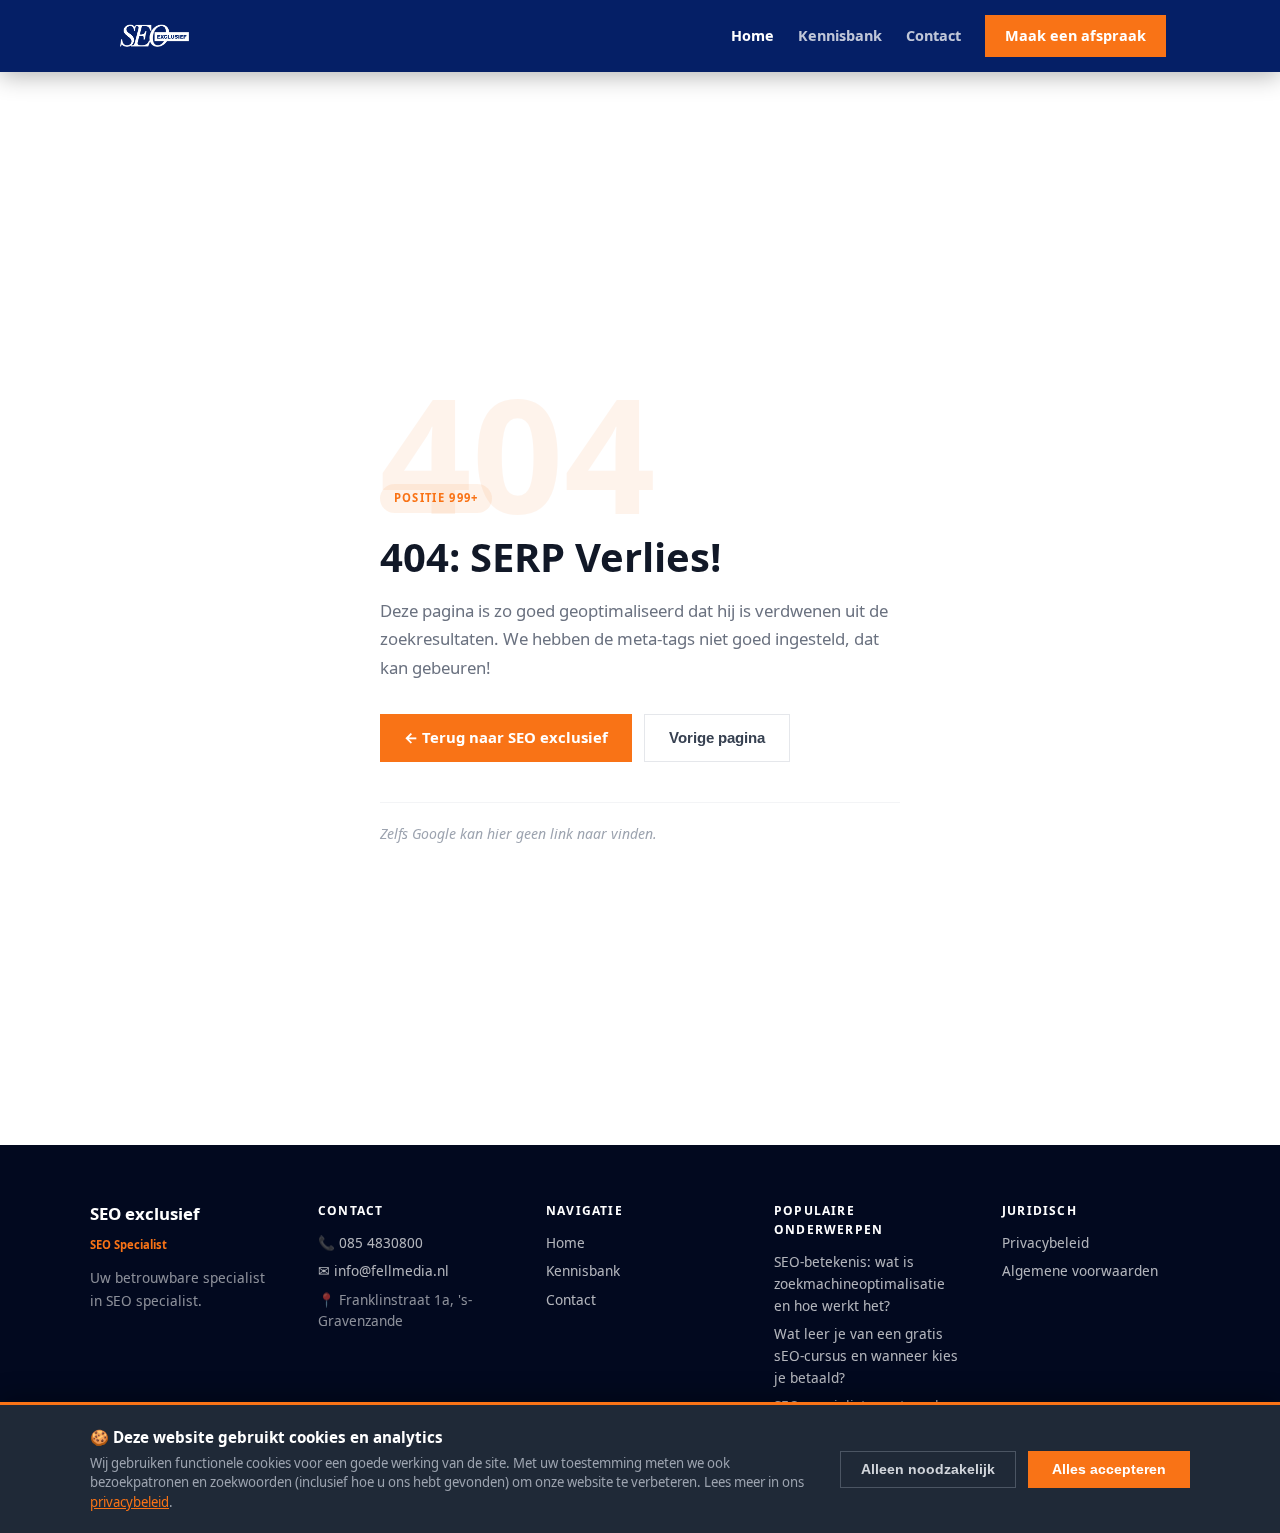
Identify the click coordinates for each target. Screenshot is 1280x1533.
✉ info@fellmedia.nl (383, 1270)
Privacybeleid (1045, 1242)
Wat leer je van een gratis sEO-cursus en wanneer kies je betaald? (866, 1355)
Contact (933, 35)
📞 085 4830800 (370, 1242)
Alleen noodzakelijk (928, 1469)
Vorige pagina (717, 738)
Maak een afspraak (1075, 35)
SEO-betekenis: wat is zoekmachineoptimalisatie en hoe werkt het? (859, 1283)
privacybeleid (129, 1502)
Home (752, 35)
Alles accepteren (1109, 1469)
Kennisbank (840, 35)
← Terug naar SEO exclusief (506, 737)
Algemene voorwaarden (1080, 1270)
